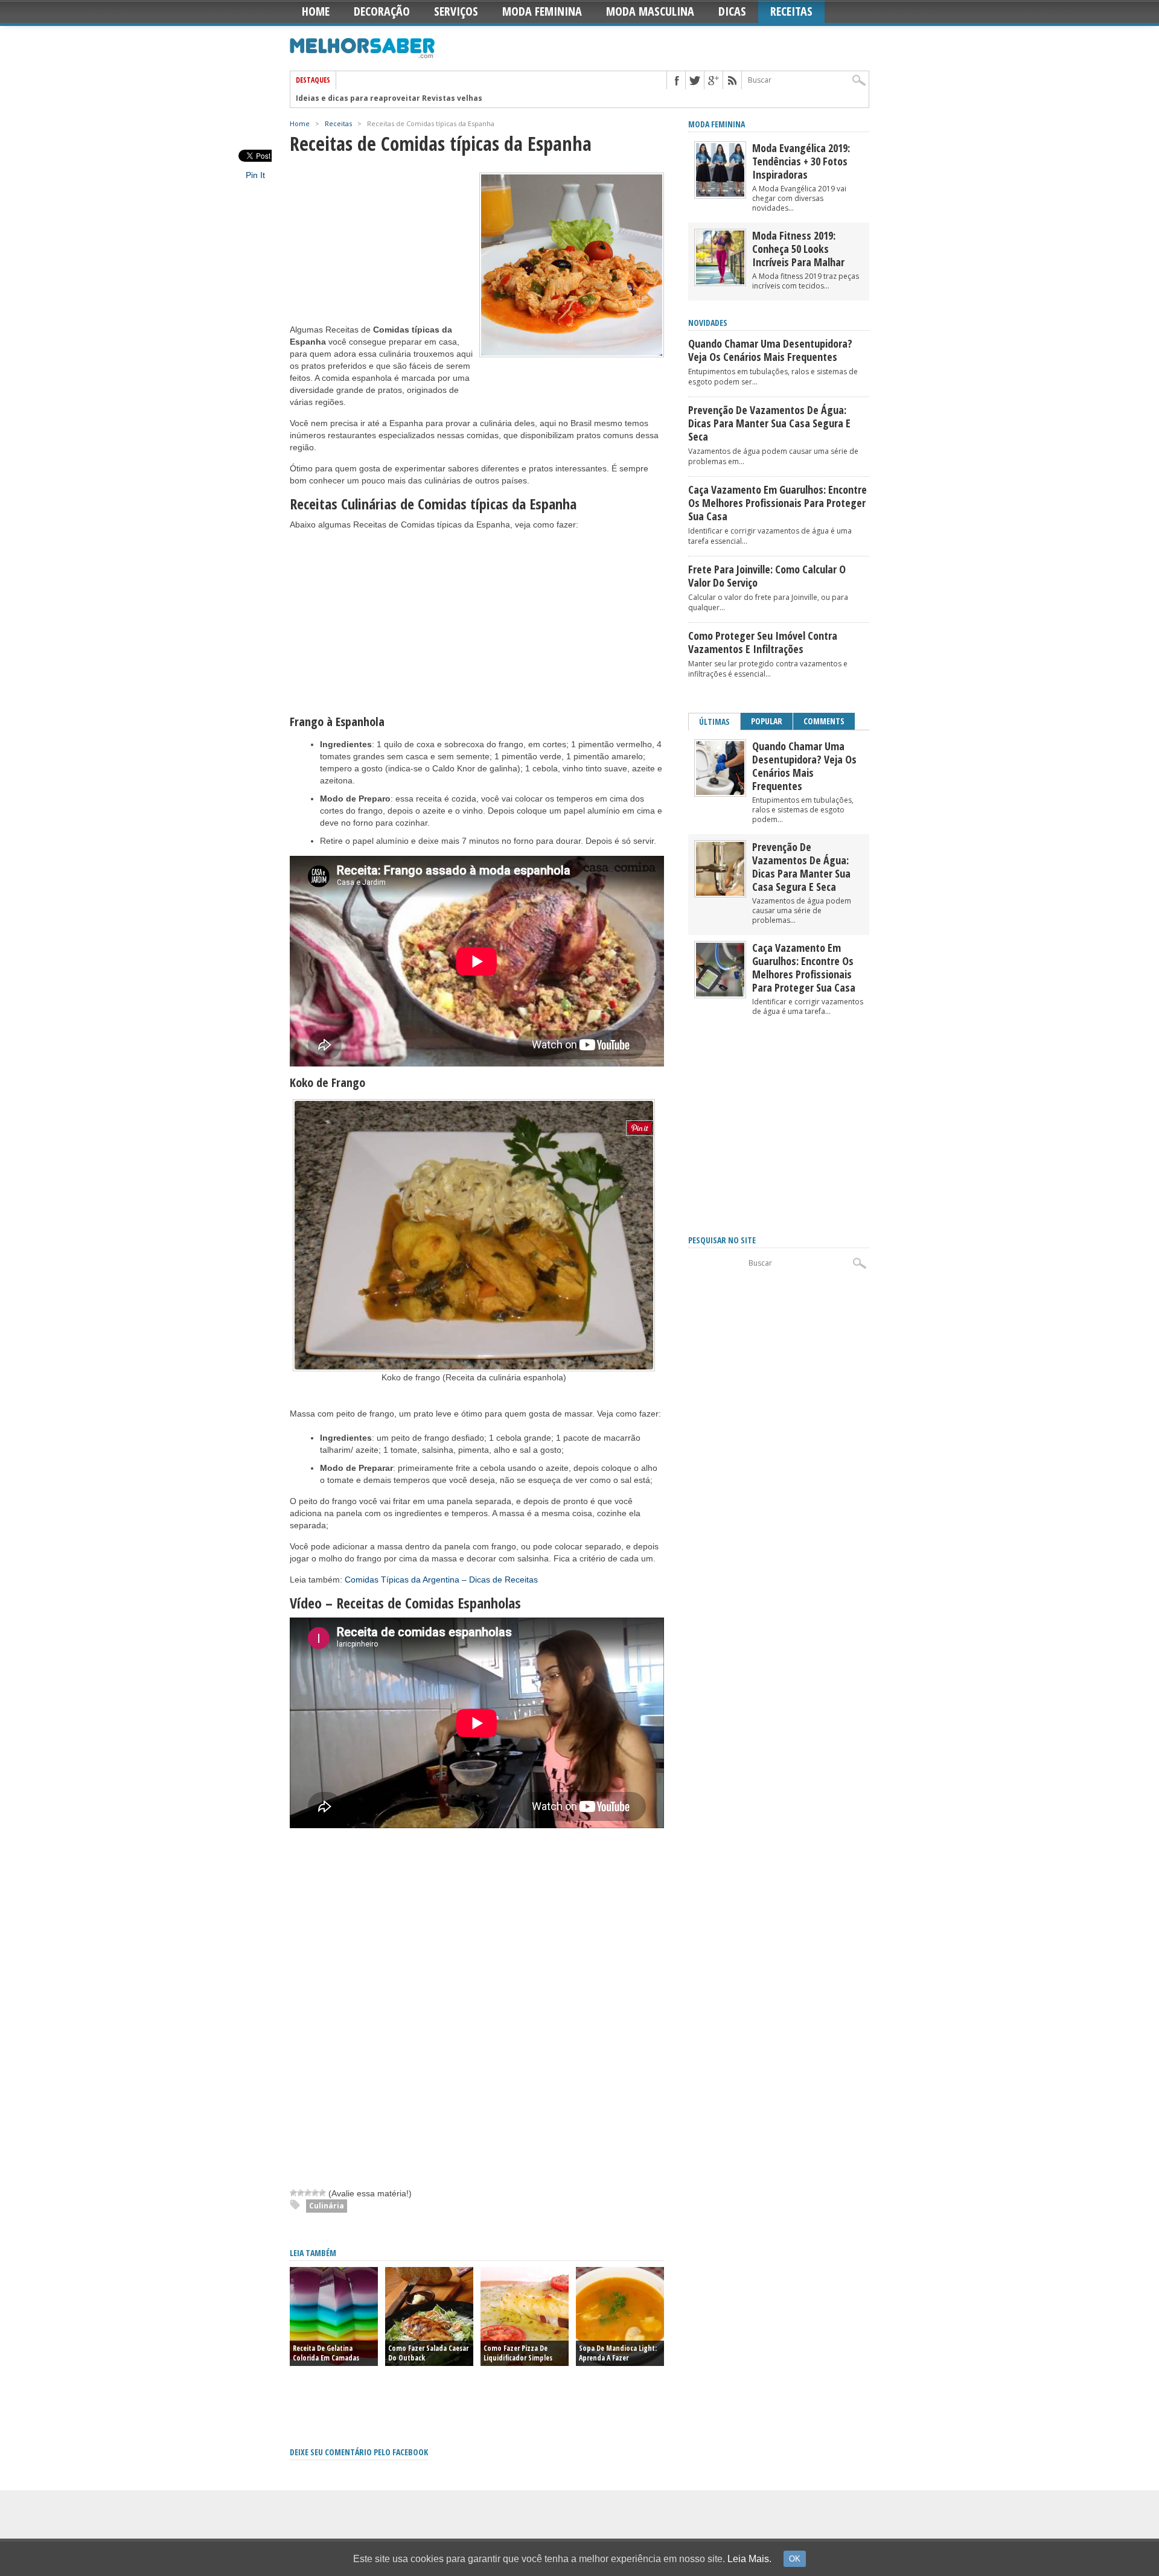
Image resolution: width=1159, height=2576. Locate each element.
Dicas (732, 11)
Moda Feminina (542, 11)
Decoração (382, 11)
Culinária (327, 2206)
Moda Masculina (650, 11)
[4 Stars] (315, 2193)
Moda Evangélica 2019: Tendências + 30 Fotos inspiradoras (801, 161)
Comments (824, 721)
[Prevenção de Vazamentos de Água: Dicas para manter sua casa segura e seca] (720, 893)
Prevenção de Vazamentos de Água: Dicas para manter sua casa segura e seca (769, 423)
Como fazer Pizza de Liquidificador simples (518, 2353)
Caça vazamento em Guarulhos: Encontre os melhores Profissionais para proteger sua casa (777, 503)
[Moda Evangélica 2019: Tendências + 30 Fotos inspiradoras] (720, 194)
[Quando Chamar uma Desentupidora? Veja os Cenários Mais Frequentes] (720, 792)
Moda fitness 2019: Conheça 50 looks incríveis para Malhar (798, 249)
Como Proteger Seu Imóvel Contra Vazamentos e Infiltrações (763, 642)
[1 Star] (293, 2193)
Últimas (714, 722)
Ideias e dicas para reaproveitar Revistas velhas (389, 98)
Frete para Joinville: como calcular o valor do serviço (767, 576)
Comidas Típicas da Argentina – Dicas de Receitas (441, 1580)
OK (795, 2559)
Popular (767, 721)
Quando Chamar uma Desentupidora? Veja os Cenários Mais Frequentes (770, 350)
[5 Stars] (322, 2193)
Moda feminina (717, 124)
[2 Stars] (301, 2193)
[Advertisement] (380, 248)
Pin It (255, 175)
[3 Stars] (308, 2193)
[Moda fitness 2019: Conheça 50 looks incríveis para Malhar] (720, 282)
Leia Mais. (749, 2559)
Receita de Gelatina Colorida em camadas (326, 2353)
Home (316, 11)
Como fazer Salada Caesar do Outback (428, 2353)
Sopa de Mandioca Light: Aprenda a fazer (618, 2353)
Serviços (456, 11)
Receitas (791, 11)
